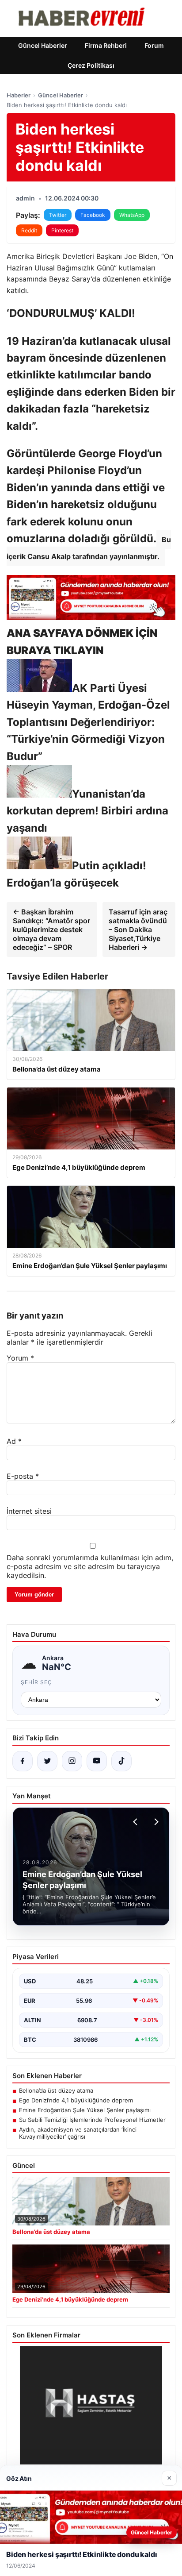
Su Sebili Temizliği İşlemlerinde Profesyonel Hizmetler (92, 2120)
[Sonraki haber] (155, 1822)
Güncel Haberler (43, 45)
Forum (154, 45)
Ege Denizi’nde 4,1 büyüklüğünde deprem (76, 2100)
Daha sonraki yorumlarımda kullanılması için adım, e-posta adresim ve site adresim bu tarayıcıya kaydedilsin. (90, 1566)
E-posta (23, 1476)
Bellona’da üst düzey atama (56, 2090)
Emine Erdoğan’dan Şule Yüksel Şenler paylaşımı (85, 2110)
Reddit (29, 230)
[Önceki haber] (136, 1822)
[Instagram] (72, 1761)
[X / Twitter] (47, 1761)
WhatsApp (132, 215)
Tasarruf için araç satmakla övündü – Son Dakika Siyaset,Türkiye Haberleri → (138, 929)
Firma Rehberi (106, 45)
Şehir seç (36, 1682)
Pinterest (62, 230)
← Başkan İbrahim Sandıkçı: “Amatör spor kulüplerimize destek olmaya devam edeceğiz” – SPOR (51, 929)
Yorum (20, 1358)
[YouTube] (97, 1761)
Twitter (58, 215)
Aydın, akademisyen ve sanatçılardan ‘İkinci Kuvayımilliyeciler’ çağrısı (78, 2133)
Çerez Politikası (91, 65)
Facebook (93, 215)
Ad (14, 1441)
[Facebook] (23, 1761)
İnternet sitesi (29, 1511)
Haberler (19, 95)
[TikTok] (121, 1761)
